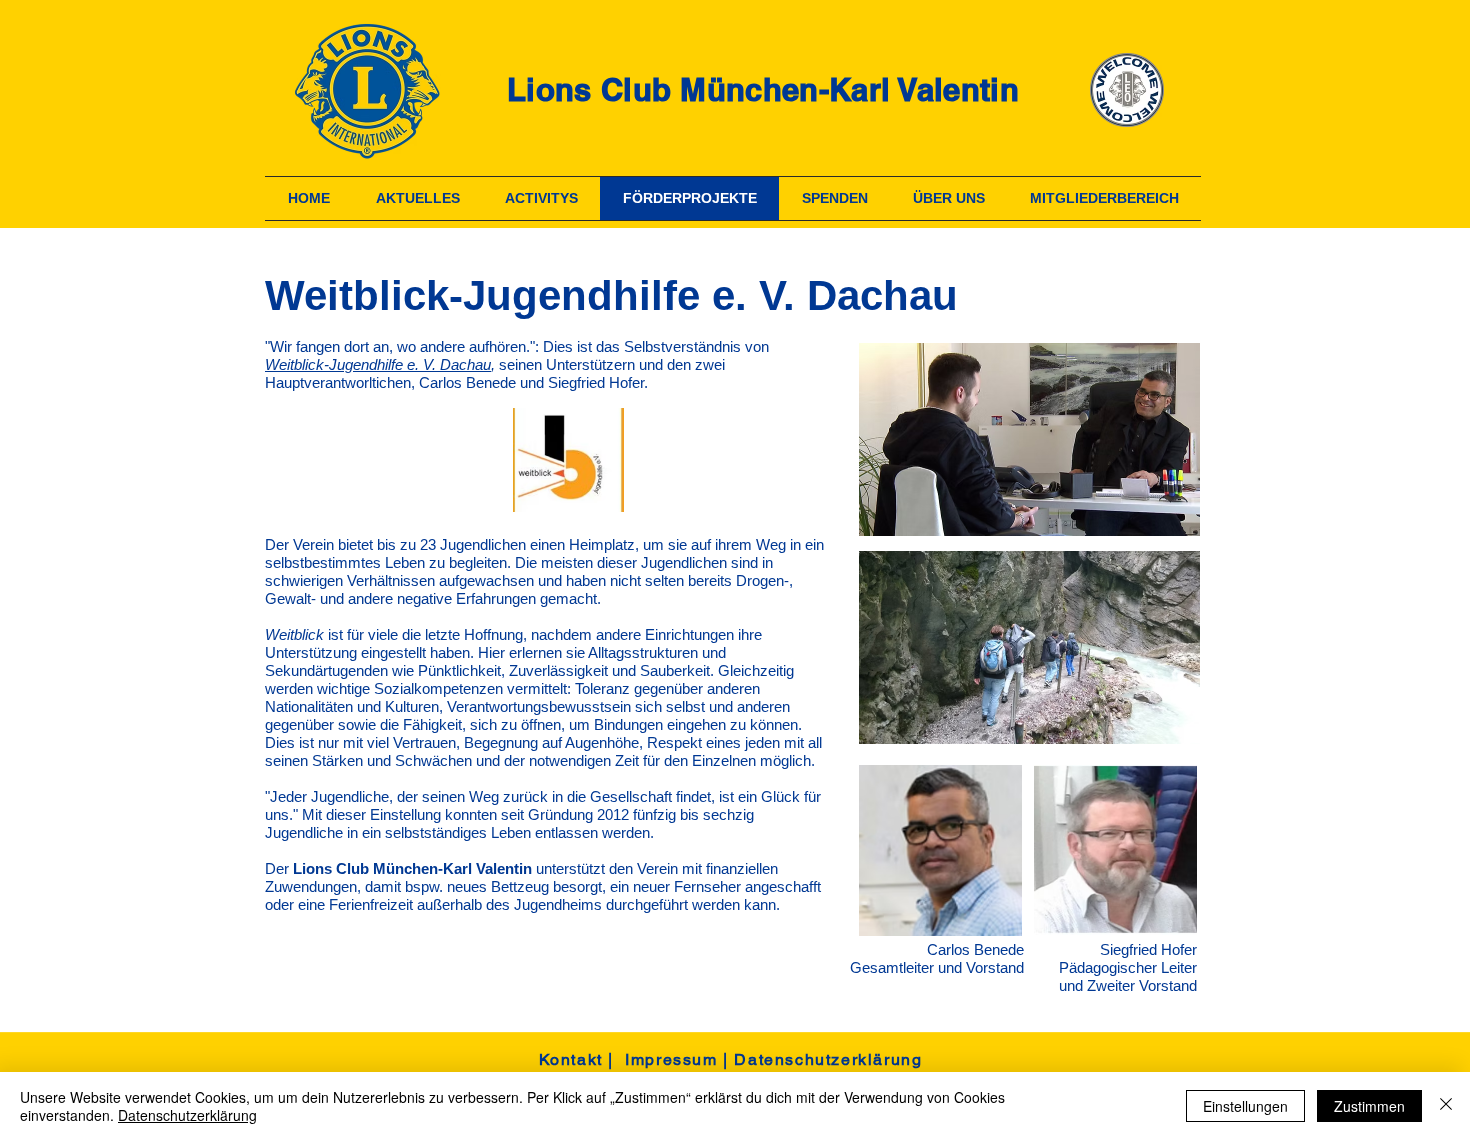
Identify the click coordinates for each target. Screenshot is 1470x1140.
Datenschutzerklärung (828, 1059)
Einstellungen (1245, 1106)
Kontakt (571, 1059)
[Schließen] (1446, 1106)
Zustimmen (1369, 1106)
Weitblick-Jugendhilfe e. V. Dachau (378, 364)
